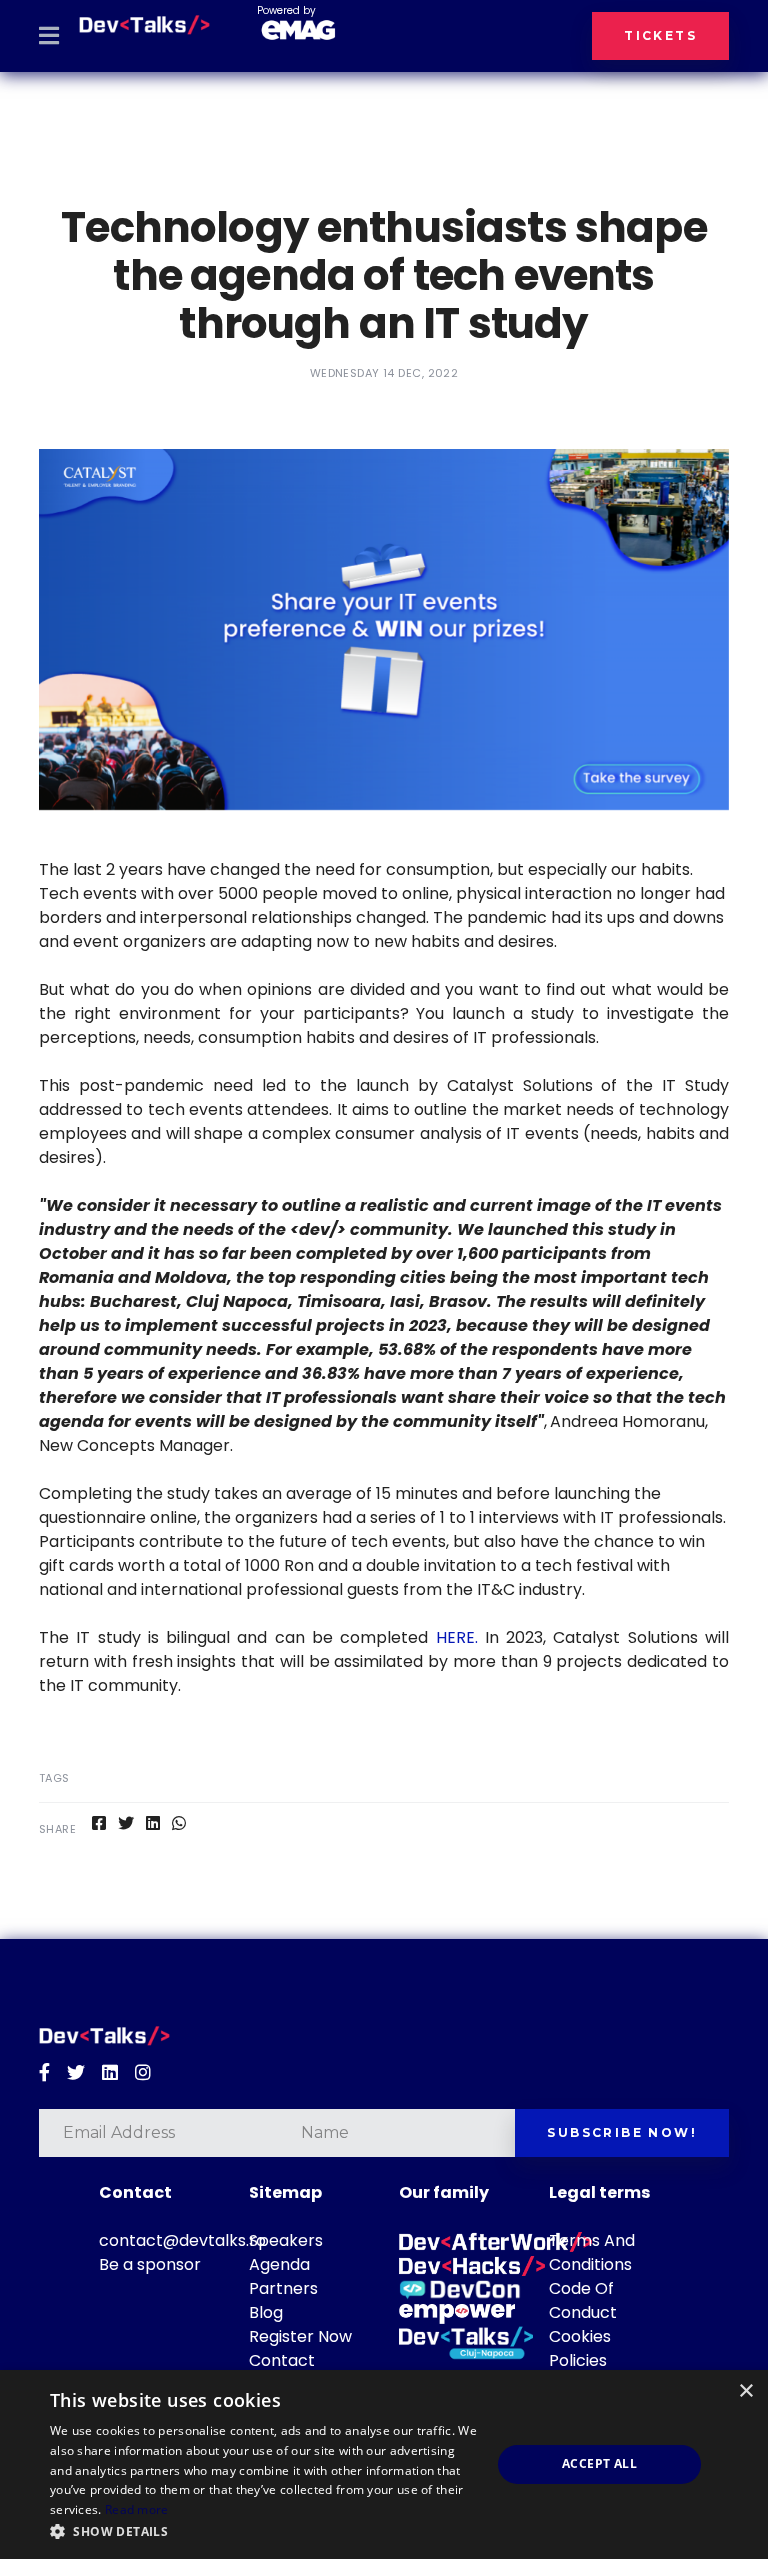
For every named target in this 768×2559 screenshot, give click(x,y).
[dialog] (384, 2464)
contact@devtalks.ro (182, 2240)
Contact (282, 2360)
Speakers (286, 2240)
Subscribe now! (622, 2132)
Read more (137, 2509)
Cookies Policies (580, 2348)
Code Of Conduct (583, 2300)
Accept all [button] (599, 2463)
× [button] (745, 2391)
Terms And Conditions (592, 2252)
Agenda (279, 2264)
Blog (266, 2312)
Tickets (660, 35)
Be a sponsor (150, 2264)
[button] (264, 2532)
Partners (283, 2288)
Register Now (300, 2336)
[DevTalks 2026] (144, 25)
